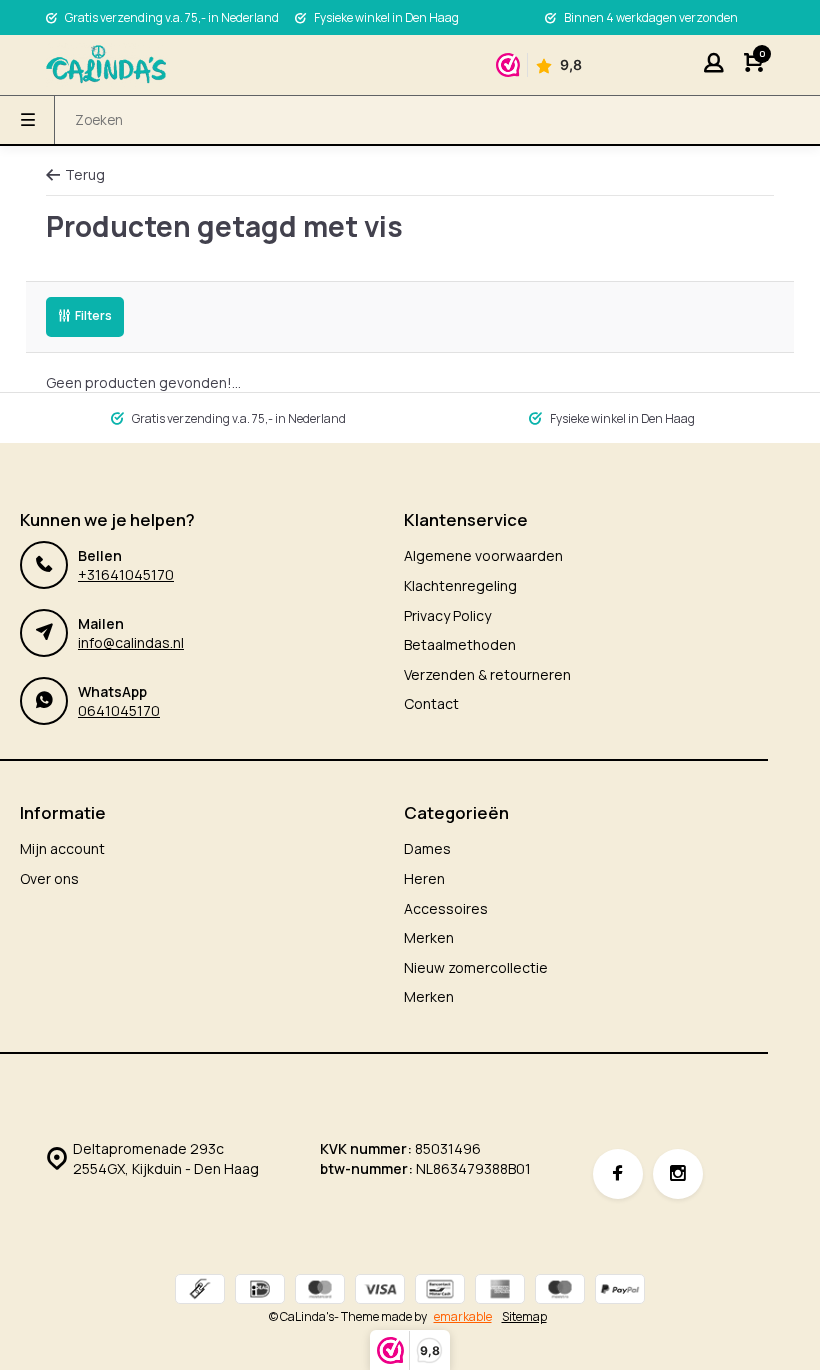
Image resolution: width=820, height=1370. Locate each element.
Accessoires (446, 908)
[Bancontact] (440, 1291)
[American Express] (500, 1291)
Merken (429, 937)
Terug (85, 174)
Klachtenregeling (460, 585)
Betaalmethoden (460, 644)
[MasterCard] (320, 1291)
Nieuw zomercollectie (476, 967)
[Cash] (200, 1291)
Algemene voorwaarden (483, 555)
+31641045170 (126, 574)
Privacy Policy (447, 615)
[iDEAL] (260, 1291)
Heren (424, 878)
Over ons (49, 878)
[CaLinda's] (106, 65)
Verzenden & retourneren (487, 674)
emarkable (463, 1316)
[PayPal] (620, 1291)
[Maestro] (560, 1291)
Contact (431, 703)
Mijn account (62, 848)
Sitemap (524, 1317)
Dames (427, 848)
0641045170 (119, 710)
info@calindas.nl (131, 642)
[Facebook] (618, 1174)
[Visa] (380, 1291)
